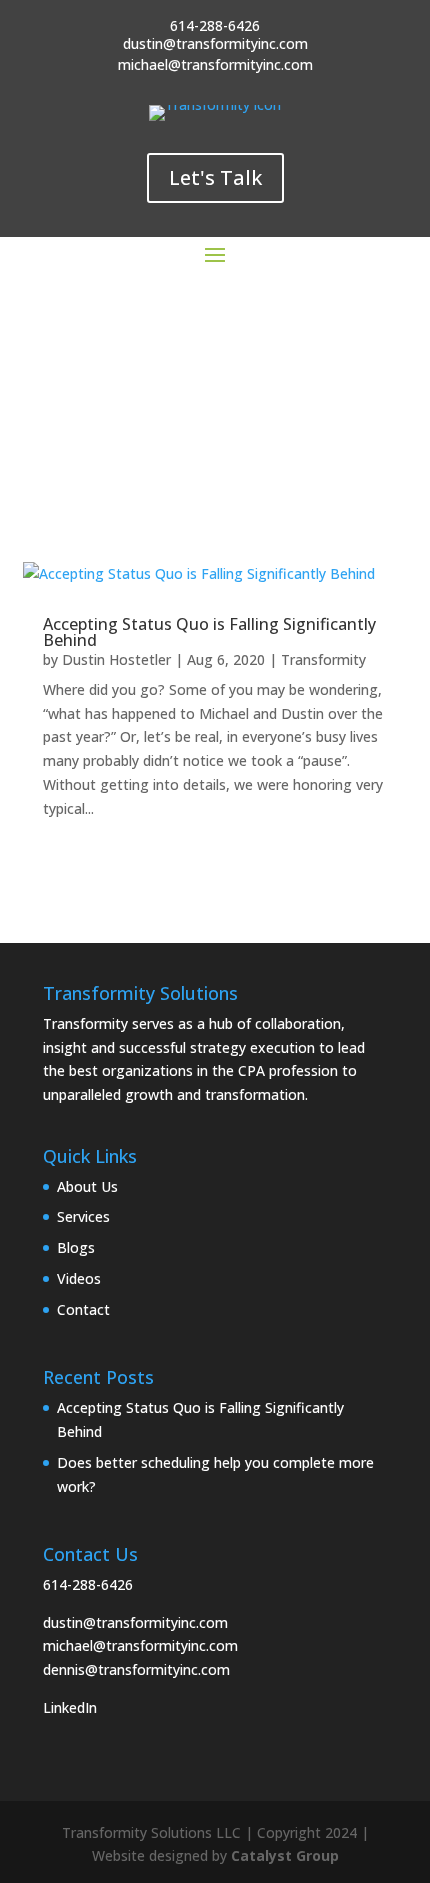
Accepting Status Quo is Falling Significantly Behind (209, 632)
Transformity (323, 659)
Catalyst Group (285, 1855)
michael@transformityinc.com (140, 1645)
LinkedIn (70, 1707)
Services (83, 1216)
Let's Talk (215, 177)
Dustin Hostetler (116, 659)
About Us (87, 1186)
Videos (79, 1278)
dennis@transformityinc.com (136, 1669)
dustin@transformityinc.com (135, 1622)
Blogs (76, 1247)
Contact (83, 1309)
